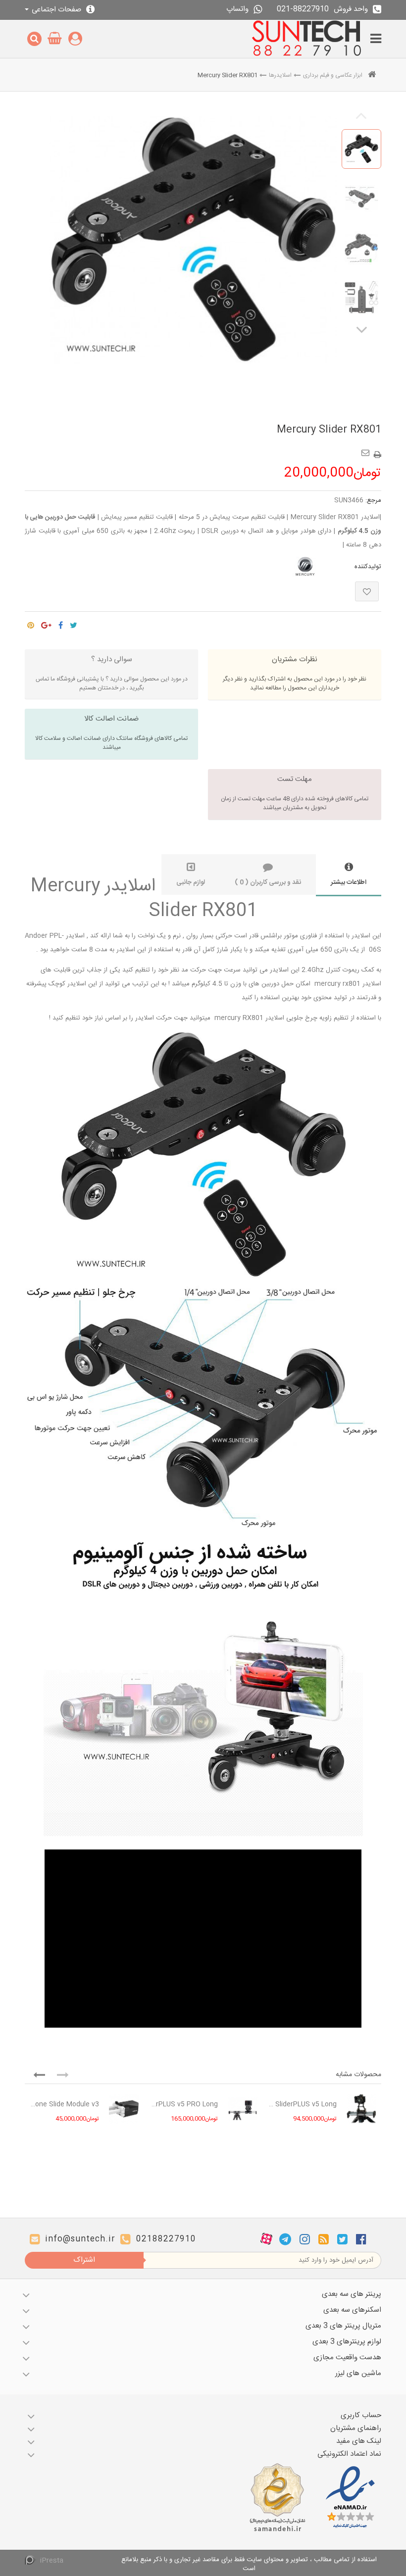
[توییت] (74, 623)
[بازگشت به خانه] (372, 75)
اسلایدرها (280, 75)
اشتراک (84, 2260)
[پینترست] (31, 623)
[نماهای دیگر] (361, 329)
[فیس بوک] (361, 2239)
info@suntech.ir (80, 2239)
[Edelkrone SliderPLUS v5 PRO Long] (243, 2109)
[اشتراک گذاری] (61, 623)
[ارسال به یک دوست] (367, 449)
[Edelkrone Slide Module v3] (124, 2109)
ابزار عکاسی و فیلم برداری (333, 75)
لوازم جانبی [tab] (191, 882)
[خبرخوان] (324, 2239)
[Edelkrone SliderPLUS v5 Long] (361, 2109)
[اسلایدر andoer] (361, 149)
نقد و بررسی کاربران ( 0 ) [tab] (268, 882)
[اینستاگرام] (305, 2239)
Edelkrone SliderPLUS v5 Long (302, 2104)
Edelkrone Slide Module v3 (64, 2104)
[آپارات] (266, 2239)
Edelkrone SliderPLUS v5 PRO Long (183, 2104)
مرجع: (373, 500)
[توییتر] (342, 2239)
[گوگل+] (46, 623)
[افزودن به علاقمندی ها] (367, 591)
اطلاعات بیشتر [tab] (349, 882)
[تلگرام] (285, 2239)
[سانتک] (307, 39)
